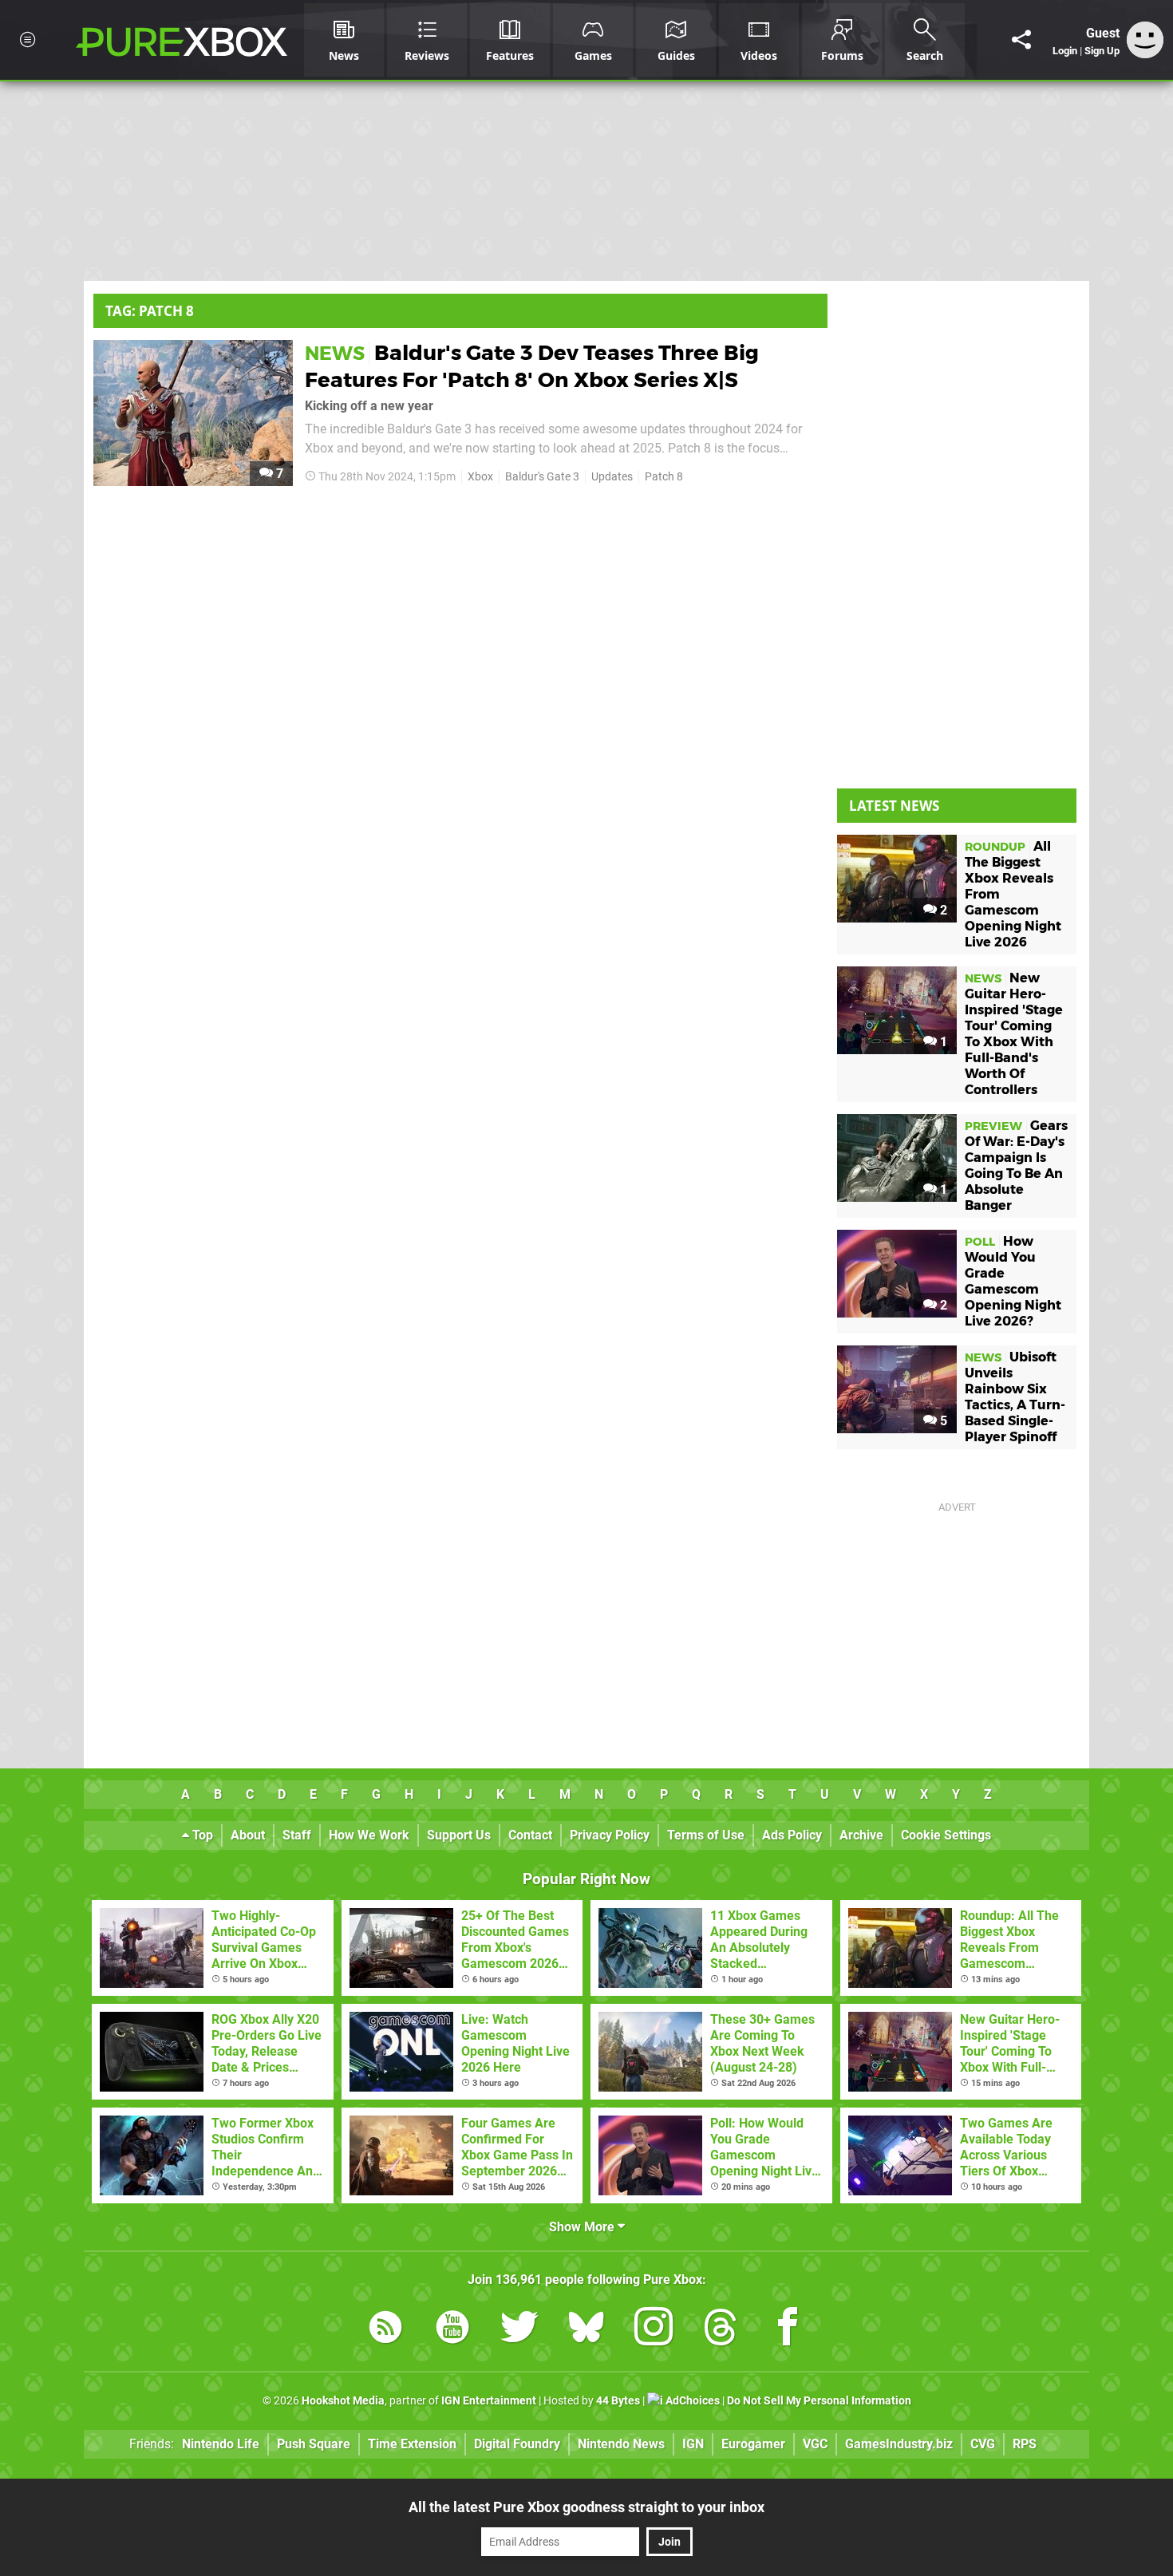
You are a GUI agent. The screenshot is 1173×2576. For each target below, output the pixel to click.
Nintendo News (621, 2444)
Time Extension (412, 2444)
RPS (1025, 2444)
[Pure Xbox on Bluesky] (586, 2330)
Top (201, 1835)
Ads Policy (792, 1835)
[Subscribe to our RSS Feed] (385, 2330)
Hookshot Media (343, 2401)
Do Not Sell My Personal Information (819, 2401)
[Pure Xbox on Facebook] (788, 2330)
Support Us (459, 1835)
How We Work (369, 1835)
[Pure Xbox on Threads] (721, 2330)
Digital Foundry (517, 2444)
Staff (297, 1835)
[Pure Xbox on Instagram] (654, 2330)
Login (1065, 51)
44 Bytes (618, 2401)
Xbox (480, 477)
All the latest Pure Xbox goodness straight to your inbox (586, 2507)
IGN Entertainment (489, 2401)
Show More (583, 2227)
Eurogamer (753, 2444)
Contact (530, 1835)
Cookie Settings (946, 1835)
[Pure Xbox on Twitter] (519, 2330)
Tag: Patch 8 (150, 311)
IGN (693, 2444)
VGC (815, 2444)
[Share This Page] (1021, 40)
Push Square (314, 2444)
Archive (861, 1835)
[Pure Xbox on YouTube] (452, 2330)
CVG (983, 2444)
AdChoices (691, 2401)
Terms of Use (706, 1835)
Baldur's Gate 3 (542, 477)
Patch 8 (664, 477)
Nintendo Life (221, 2444)
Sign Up (1102, 51)
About (248, 1835)
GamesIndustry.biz (899, 2444)
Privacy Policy (610, 1835)
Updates (612, 477)
